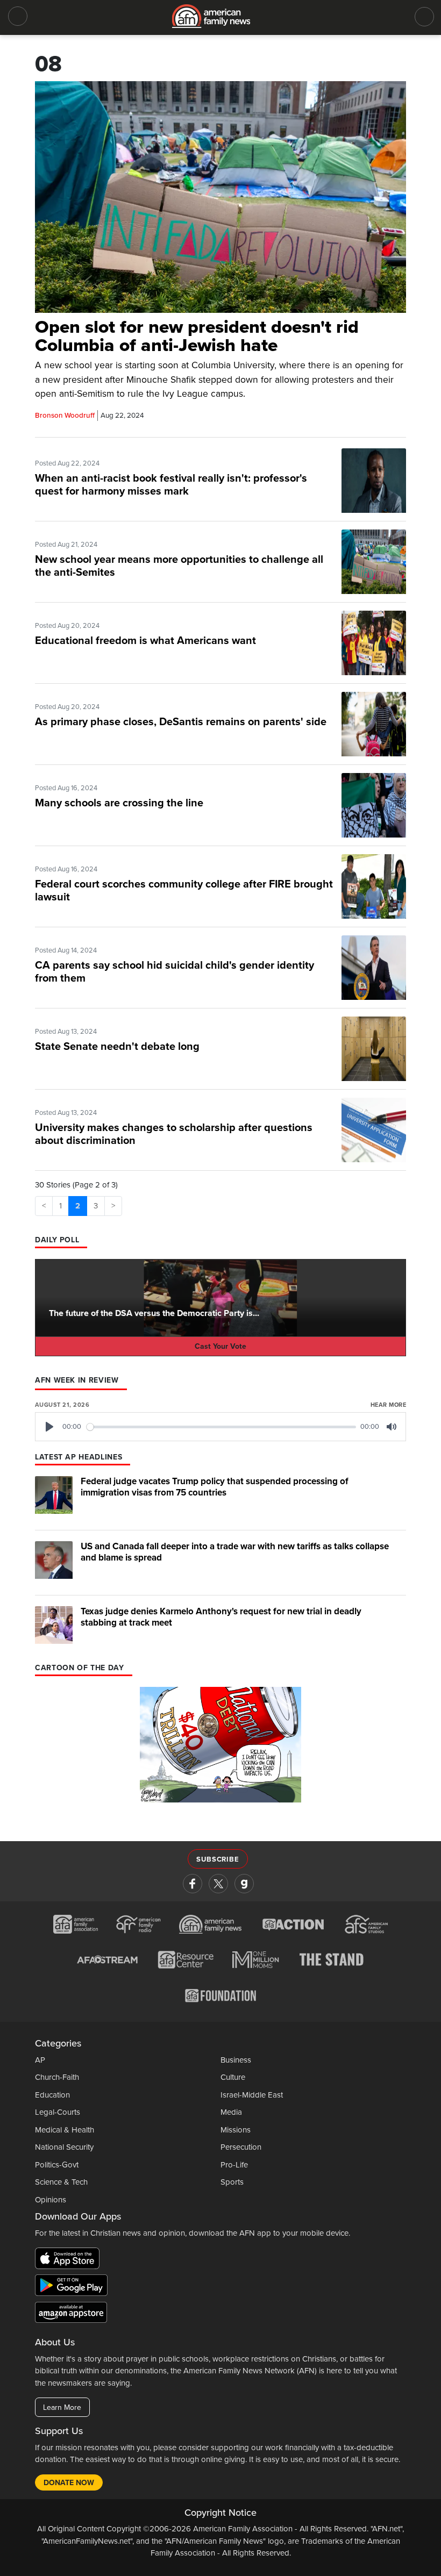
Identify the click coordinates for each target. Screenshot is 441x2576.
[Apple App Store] (70, 2260)
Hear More (388, 1405)
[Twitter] (218, 1884)
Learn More (62, 2407)
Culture (233, 2077)
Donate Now (69, 2483)
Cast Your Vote (220, 1346)
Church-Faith (57, 2077)
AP (40, 2060)
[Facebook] (193, 1884)
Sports (232, 2182)
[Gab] (244, 1884)
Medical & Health (65, 2130)
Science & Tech (61, 2182)
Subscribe (218, 1859)
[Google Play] (74, 2287)
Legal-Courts (58, 2112)
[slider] (222, 1427)
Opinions (51, 2200)
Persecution (241, 2147)
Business (236, 2060)
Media (231, 2112)
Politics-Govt (57, 2165)
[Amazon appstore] (71, 2314)
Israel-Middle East (252, 2095)
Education (52, 2095)
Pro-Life (234, 2165)
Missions (236, 2130)
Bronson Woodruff (65, 416)
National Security (64, 2147)
